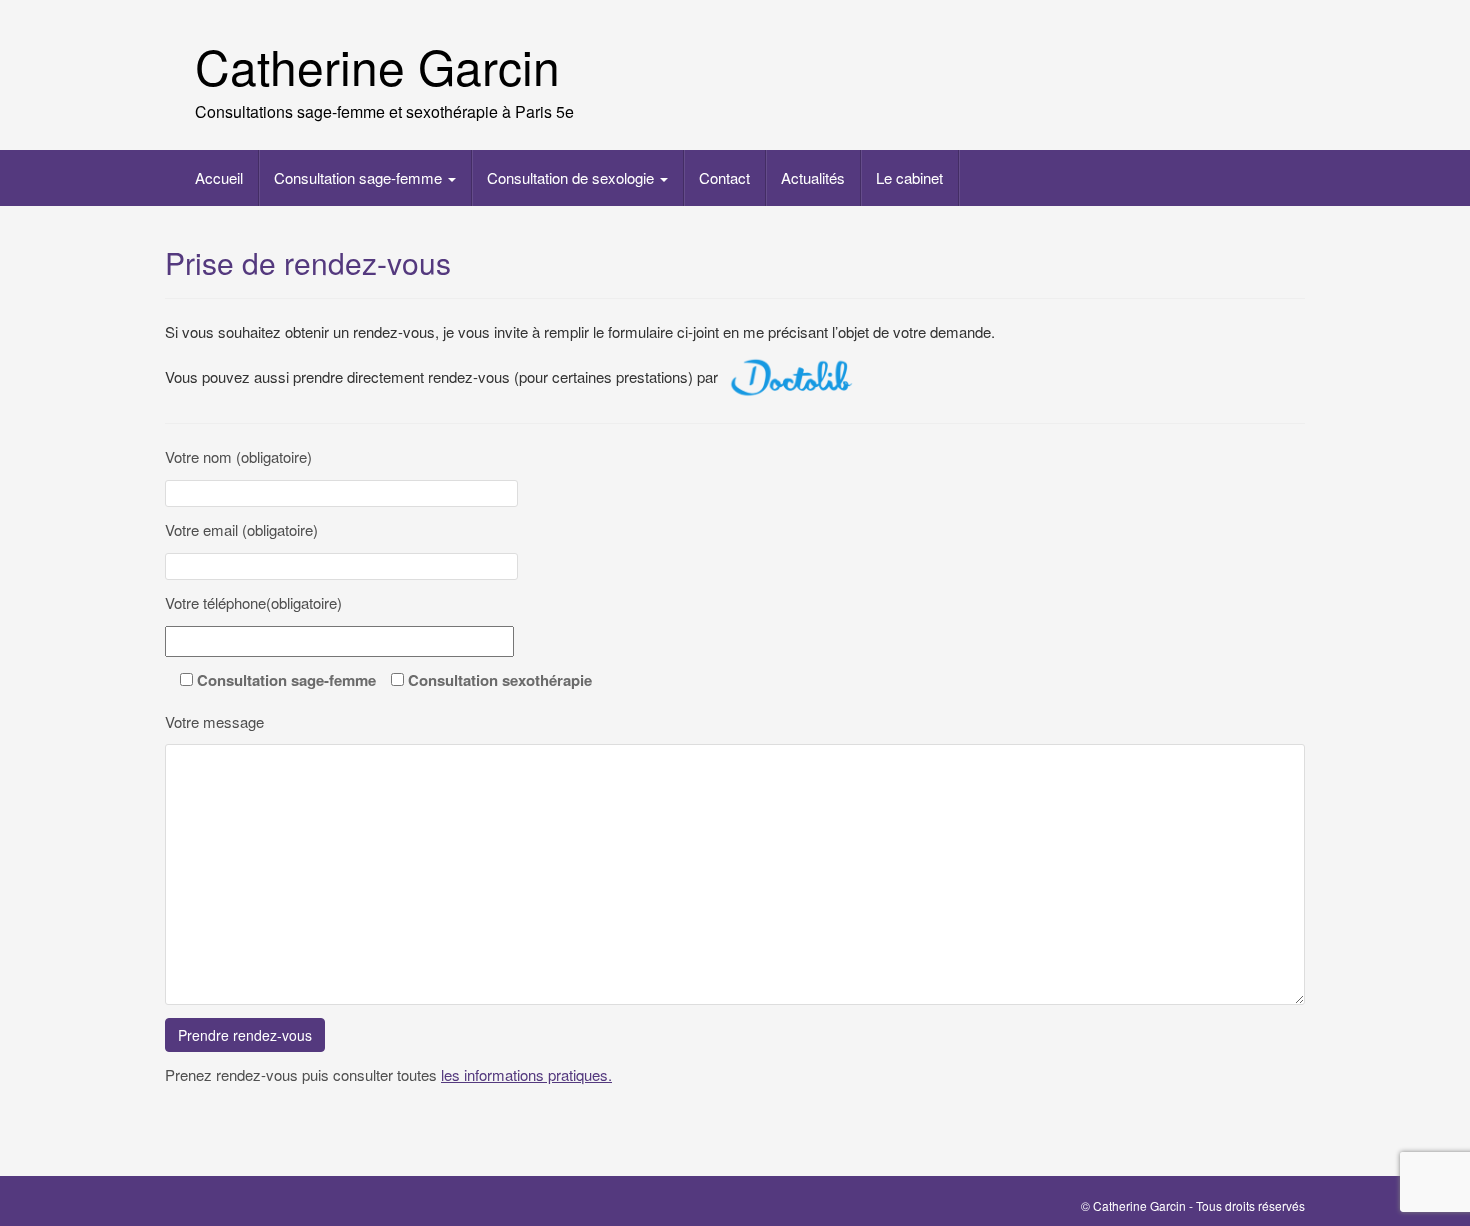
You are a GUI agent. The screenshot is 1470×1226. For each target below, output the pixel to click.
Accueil (219, 177)
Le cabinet (909, 177)
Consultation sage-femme (360, 177)
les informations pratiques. (526, 1074)
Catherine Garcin (377, 65)
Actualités (813, 177)
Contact (724, 177)
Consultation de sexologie (572, 177)
